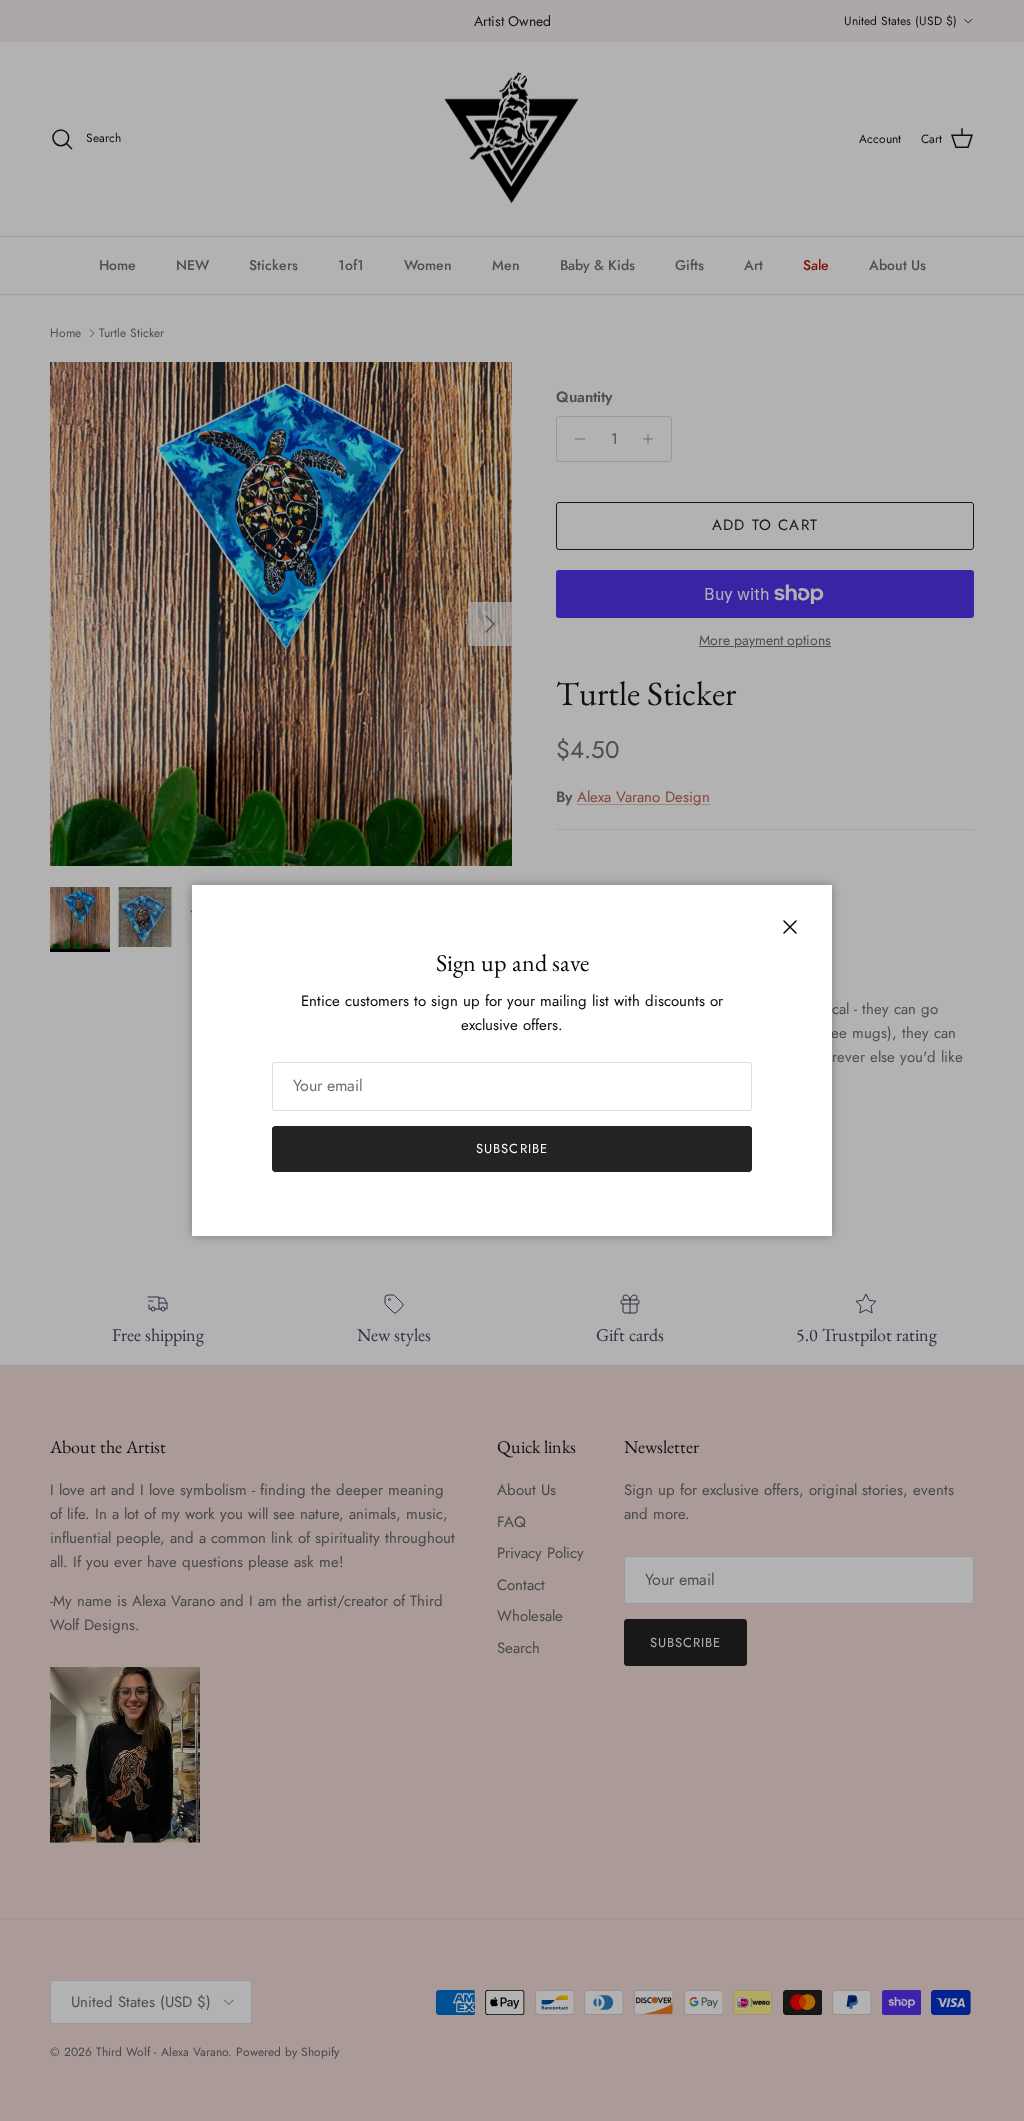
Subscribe (511, 1148)
